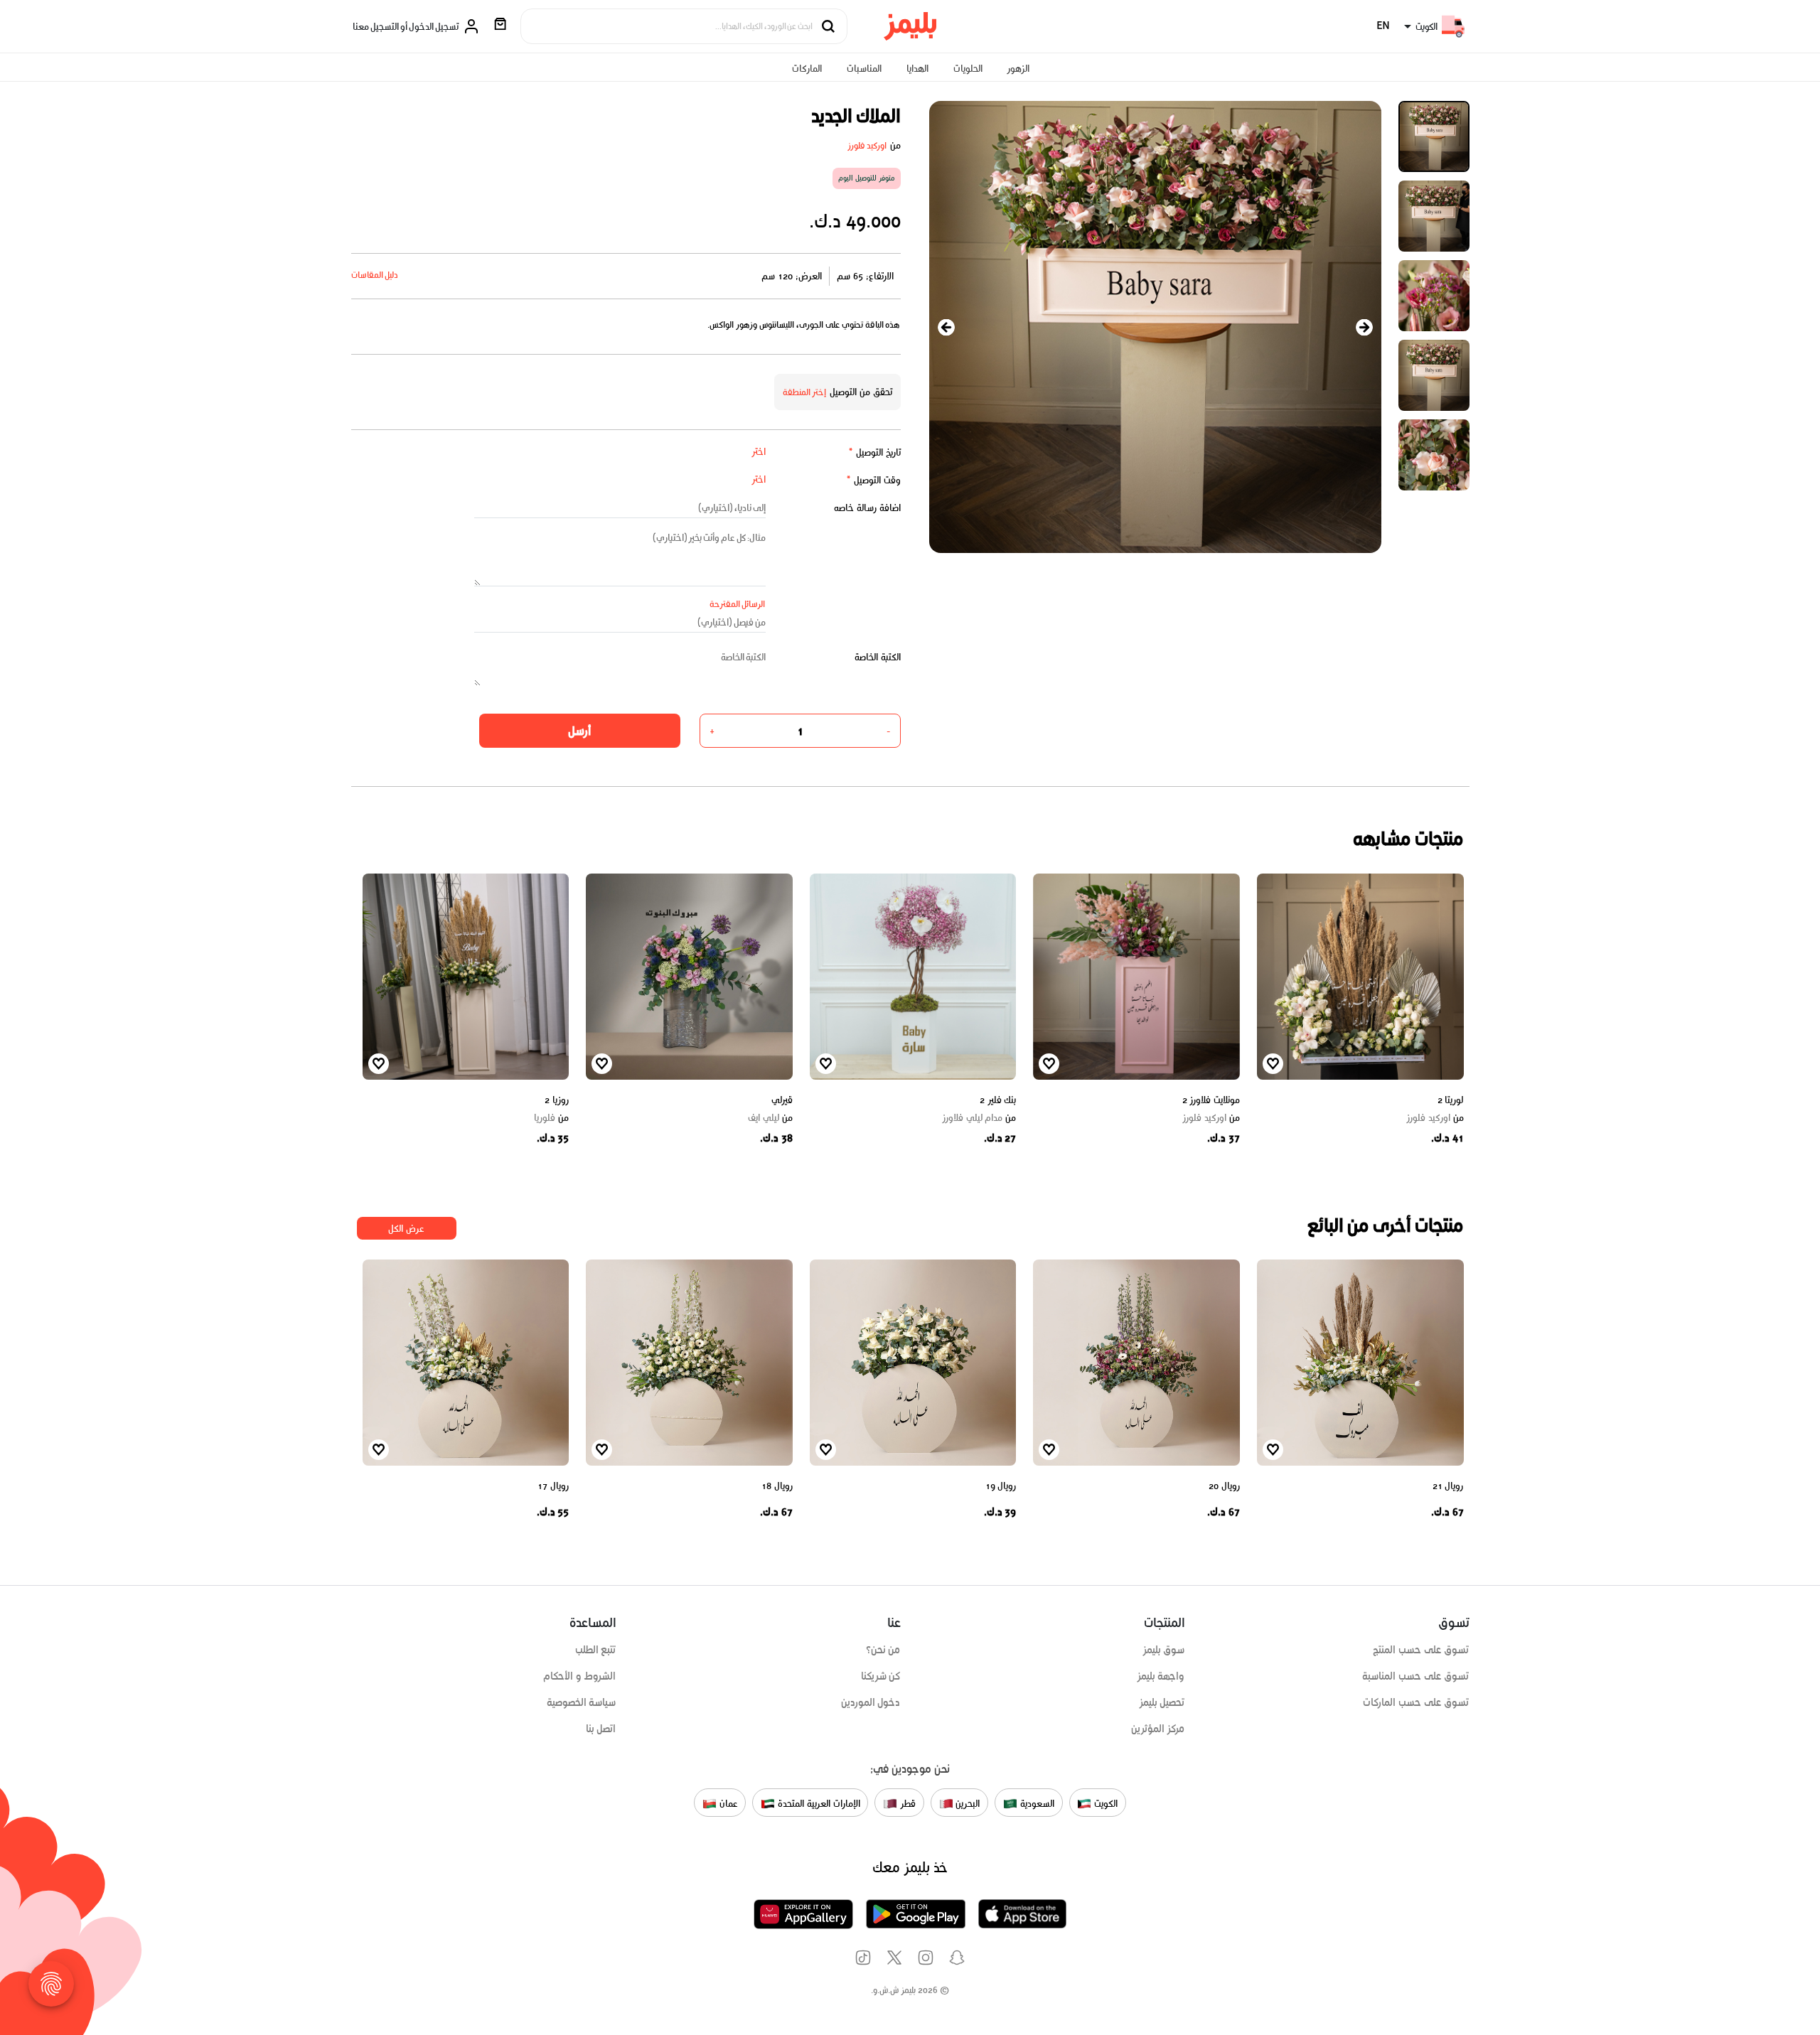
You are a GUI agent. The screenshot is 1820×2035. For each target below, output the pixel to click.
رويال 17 (553, 1486)
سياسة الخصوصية (582, 1702)
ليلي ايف (770, 1118)
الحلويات (968, 69)
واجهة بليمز (1161, 1676)
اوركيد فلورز (867, 145)
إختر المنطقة (805, 392)
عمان (727, 1804)
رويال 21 (1448, 1486)
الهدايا (917, 69)
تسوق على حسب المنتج (1421, 1650)
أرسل (579, 731)
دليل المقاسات (375, 275)
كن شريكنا (881, 1676)
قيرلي (782, 1100)
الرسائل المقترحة (738, 604)
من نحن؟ (883, 1650)
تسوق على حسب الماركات (1416, 1702)
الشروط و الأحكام (580, 1676)
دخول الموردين (871, 1702)
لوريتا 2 (1451, 1100)
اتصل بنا (601, 1729)
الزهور (1018, 69)
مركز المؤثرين (1158, 1729)
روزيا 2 (557, 1100)
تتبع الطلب (596, 1650)
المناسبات (864, 69)
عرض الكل (406, 1229)
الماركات (807, 69)
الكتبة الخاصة (878, 657)
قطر (906, 1804)
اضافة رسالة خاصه (867, 508)
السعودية (1036, 1804)
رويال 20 (1224, 1486)
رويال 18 (777, 1486)
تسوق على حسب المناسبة (1415, 1676)
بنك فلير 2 (998, 1100)
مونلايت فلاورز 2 (1211, 1100)
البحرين (967, 1804)
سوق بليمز (1164, 1650)
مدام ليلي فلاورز (979, 1118)
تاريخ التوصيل (874, 452)
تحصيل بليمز (1162, 1702)
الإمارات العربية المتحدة (817, 1804)
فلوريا (551, 1118)
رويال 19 (1001, 1486)
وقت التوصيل (873, 480)
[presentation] (946, 327)
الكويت (1104, 1804)
